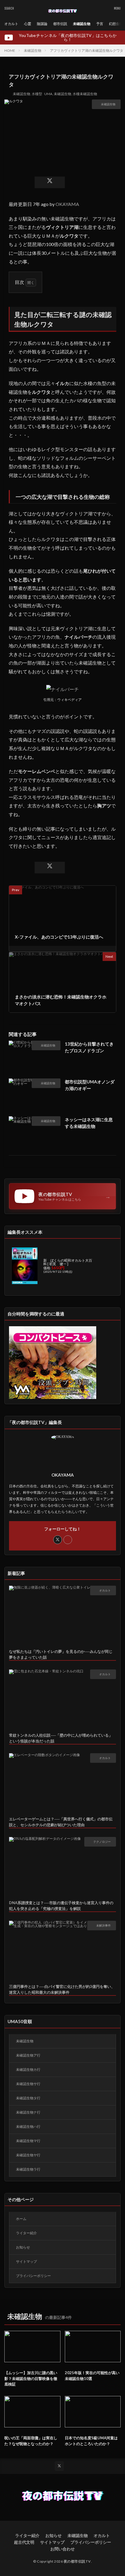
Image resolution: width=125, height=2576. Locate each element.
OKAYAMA (67, 204)
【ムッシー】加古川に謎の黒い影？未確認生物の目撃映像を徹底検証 (31, 2378)
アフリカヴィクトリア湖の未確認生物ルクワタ (87, 50)
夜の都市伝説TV (77, 2561)
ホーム (21, 2219)
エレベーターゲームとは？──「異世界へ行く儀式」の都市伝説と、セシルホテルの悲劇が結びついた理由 (61, 1822)
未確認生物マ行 (28, 2141)
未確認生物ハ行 (28, 2127)
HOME (10, 50)
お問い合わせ (63, 2549)
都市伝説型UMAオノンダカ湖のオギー (90, 1085)
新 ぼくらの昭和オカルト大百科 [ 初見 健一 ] (68, 1262)
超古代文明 (24, 2542)
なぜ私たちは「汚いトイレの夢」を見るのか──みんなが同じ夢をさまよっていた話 (61, 1654)
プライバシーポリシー (33, 2276)
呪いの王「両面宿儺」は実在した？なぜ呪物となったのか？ (31, 2441)
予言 (100, 24)
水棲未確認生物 (85, 94)
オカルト (11, 24)
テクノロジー (102, 1842)
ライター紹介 (26, 2233)
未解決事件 (103, 1925)
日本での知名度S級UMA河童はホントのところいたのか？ (91, 2441)
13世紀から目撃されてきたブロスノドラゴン (89, 1047)
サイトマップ (26, 2261)
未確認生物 (82, 24)
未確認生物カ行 (28, 2069)
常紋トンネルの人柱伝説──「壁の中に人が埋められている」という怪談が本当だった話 (61, 1738)
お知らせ (23, 2247)
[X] (50, 182)
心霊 (28, 24)
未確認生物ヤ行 (28, 2155)
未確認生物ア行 (28, 2055)
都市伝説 (60, 24)
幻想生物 (116, 24)
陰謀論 (42, 24)
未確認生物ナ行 (28, 2112)
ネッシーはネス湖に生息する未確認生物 (89, 1123)
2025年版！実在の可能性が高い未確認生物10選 (92, 2376)
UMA (48, 94)
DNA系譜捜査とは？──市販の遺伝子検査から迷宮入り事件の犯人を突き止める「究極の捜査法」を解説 (61, 1906)
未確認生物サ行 (28, 2084)
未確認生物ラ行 (28, 2169)
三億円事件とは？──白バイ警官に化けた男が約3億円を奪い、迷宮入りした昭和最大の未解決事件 (62, 1989)
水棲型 (37, 94)
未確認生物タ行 (28, 2098)
